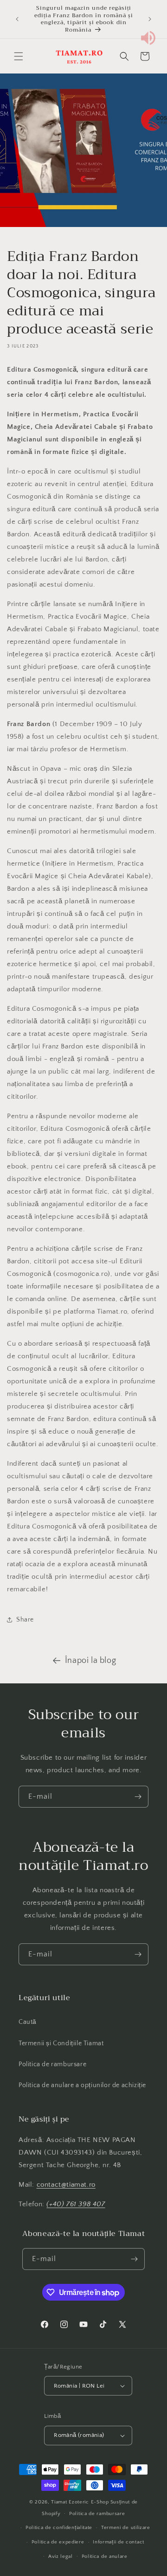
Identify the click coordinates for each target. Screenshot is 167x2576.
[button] (19, 56)
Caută (28, 2022)
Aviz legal (61, 2556)
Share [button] (25, 1620)
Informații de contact (119, 2542)
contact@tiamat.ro (66, 2185)
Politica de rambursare (52, 2064)
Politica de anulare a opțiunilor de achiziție (82, 2085)
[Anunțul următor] (150, 19)
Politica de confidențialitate (59, 2528)
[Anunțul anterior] (17, 19)
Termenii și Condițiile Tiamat (61, 2043)
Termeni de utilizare (126, 2528)
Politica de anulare (105, 2556)
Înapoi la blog (90, 1661)
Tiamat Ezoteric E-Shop (80, 2502)
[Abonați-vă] (138, 1797)
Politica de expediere (58, 2542)
